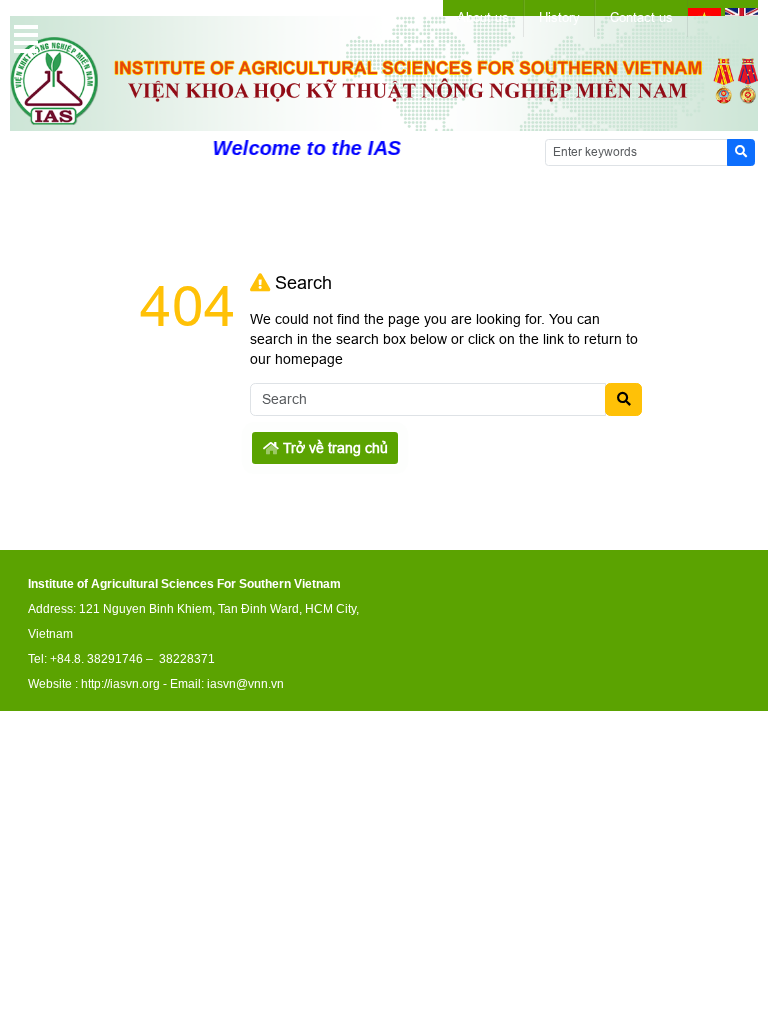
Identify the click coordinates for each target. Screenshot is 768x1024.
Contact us (641, 17)
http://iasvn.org (120, 684)
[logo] (384, 120)
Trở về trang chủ (333, 448)
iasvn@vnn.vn (245, 684)
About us (483, 17)
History (559, 17)
